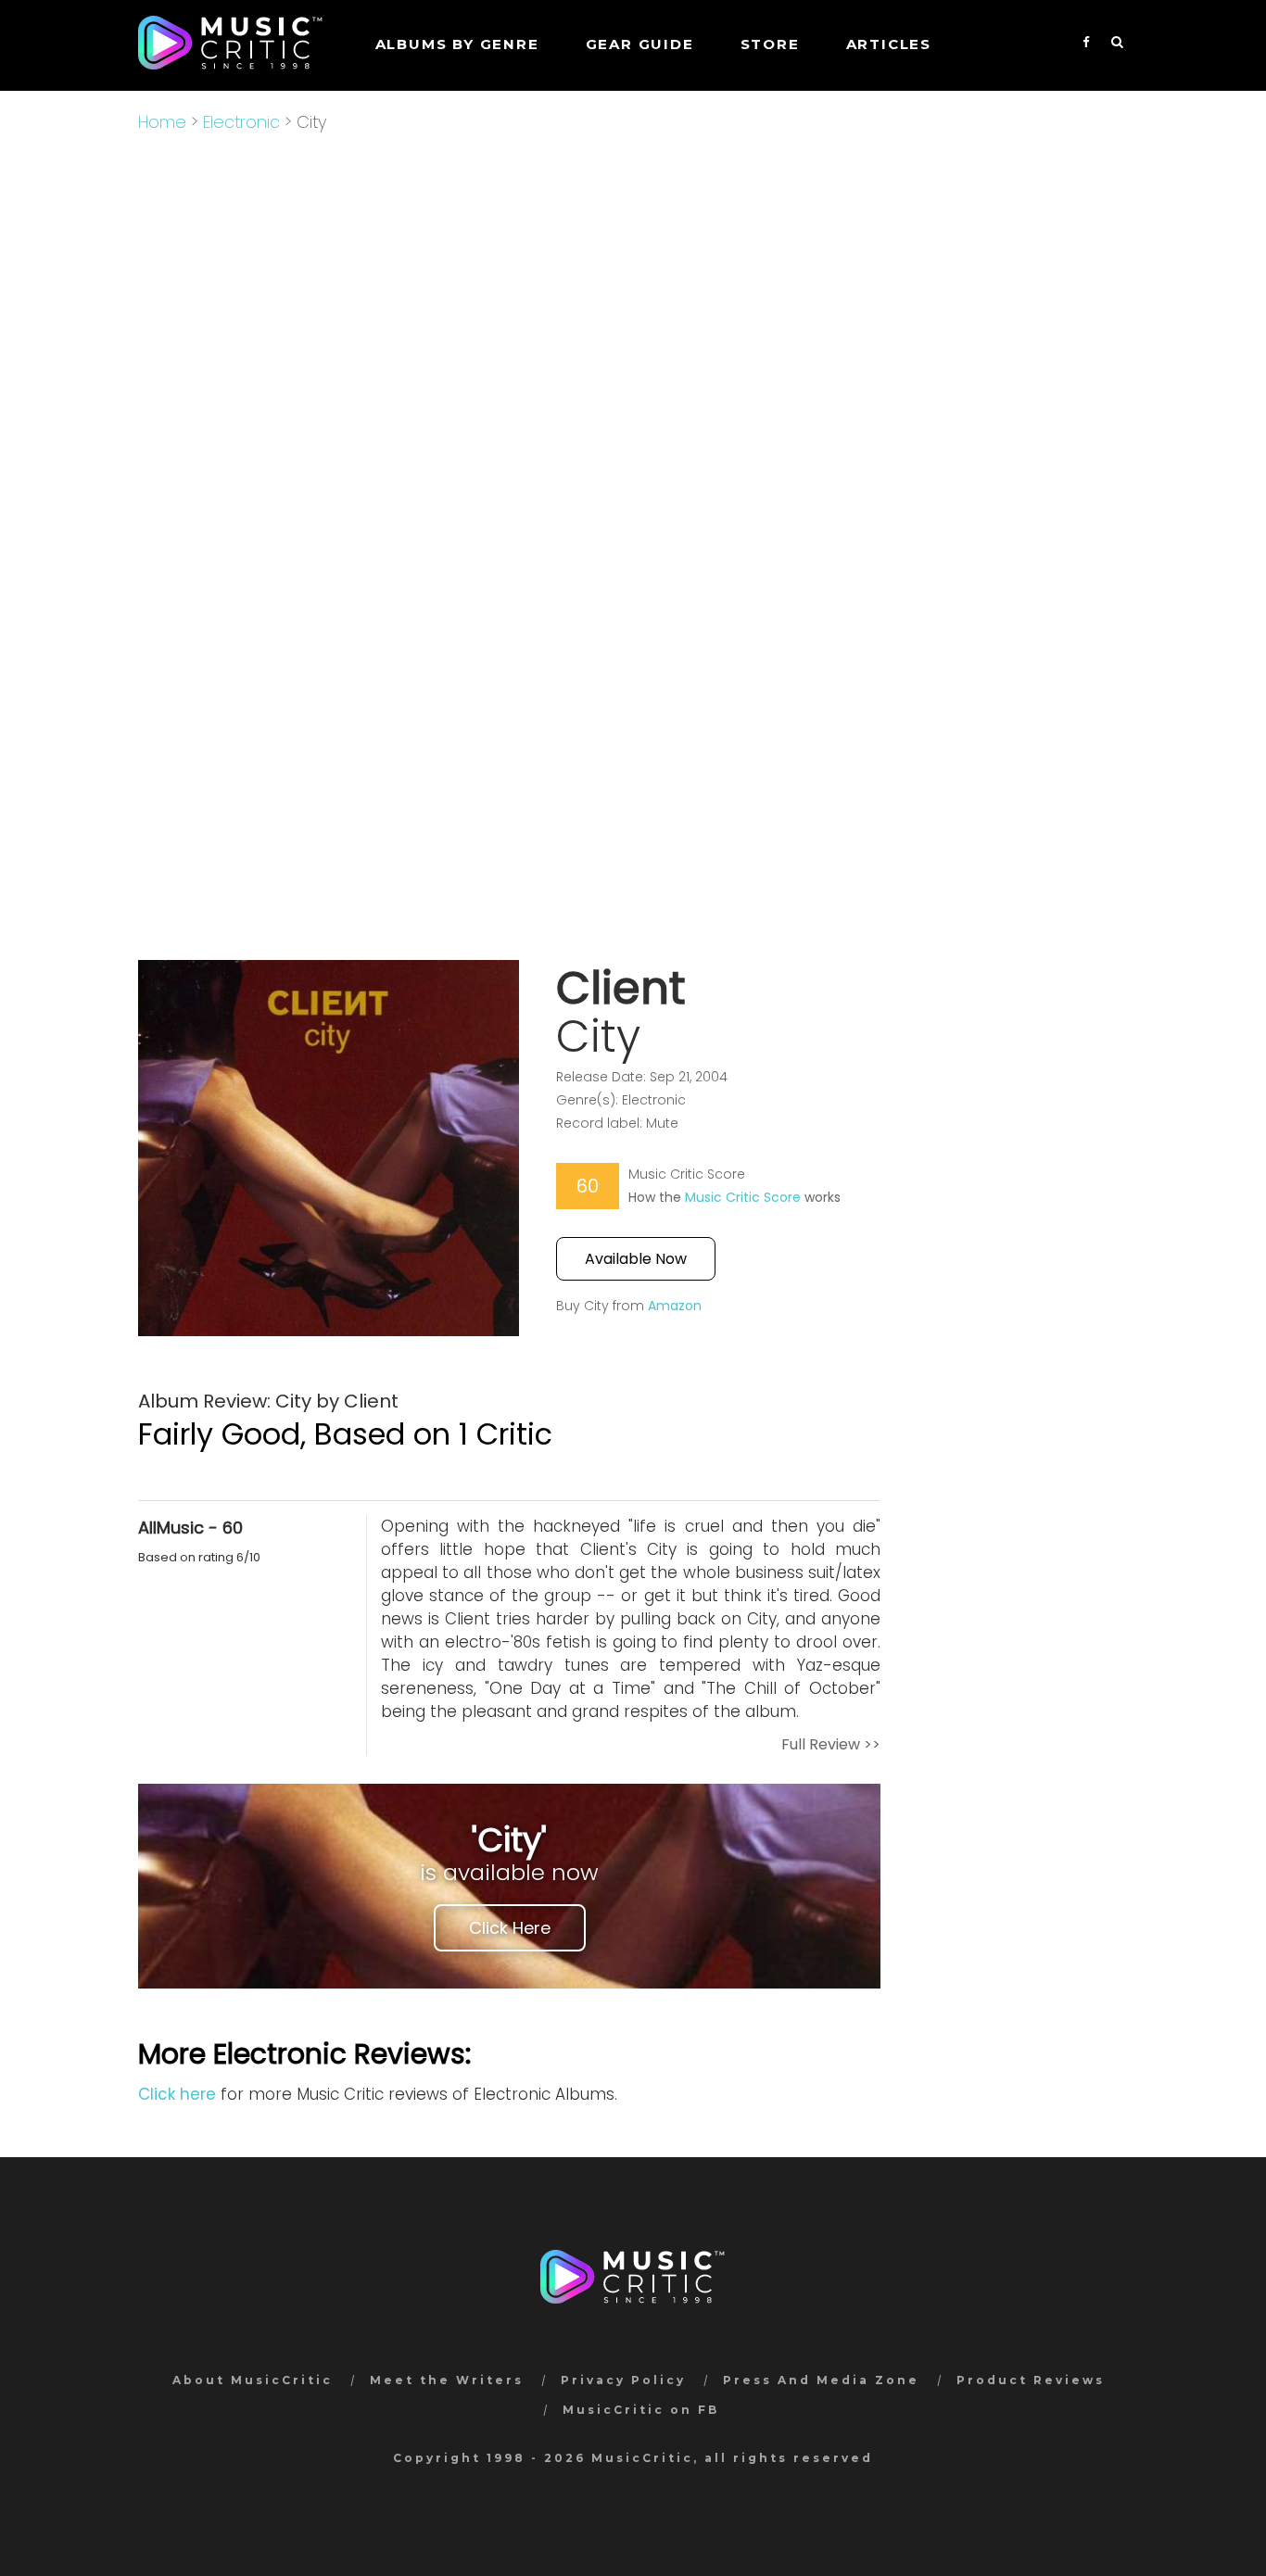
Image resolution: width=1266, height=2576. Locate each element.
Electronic (241, 122)
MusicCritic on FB (641, 2410)
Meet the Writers (447, 2380)
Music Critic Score (743, 1197)
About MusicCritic (253, 2380)
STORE (770, 44)
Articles (889, 44)
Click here (177, 2094)
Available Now (636, 1259)
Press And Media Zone (821, 2380)
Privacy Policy (623, 2380)
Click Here (510, 1928)
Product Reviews (1031, 2380)
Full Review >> (831, 1744)
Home (162, 122)
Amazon (675, 1306)
